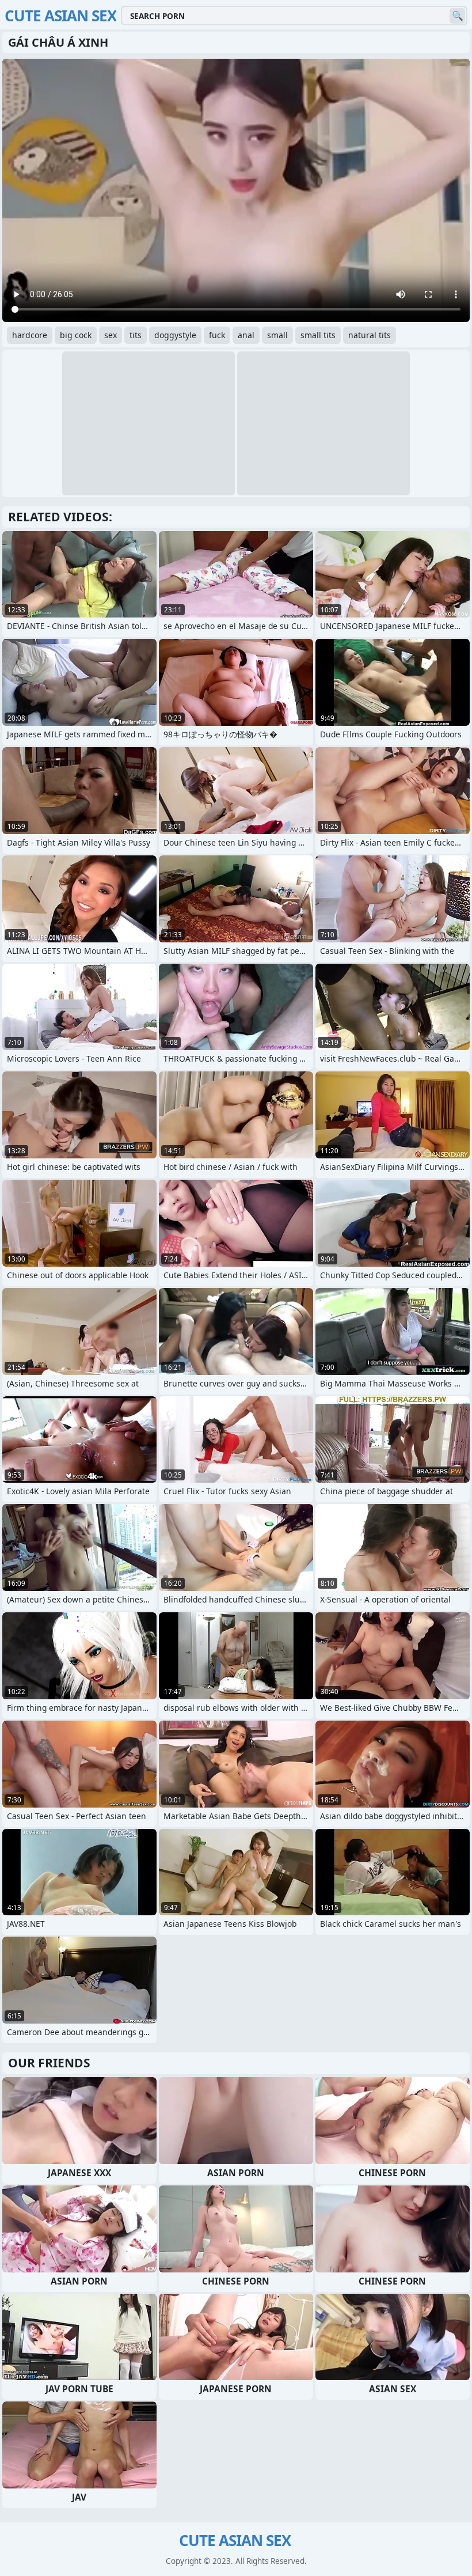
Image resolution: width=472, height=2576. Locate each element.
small (277, 335)
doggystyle (175, 335)
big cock (76, 335)
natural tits (370, 335)
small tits (318, 335)
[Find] (457, 16)
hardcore (30, 335)
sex (111, 335)
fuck (217, 335)
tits (136, 335)
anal (246, 335)
